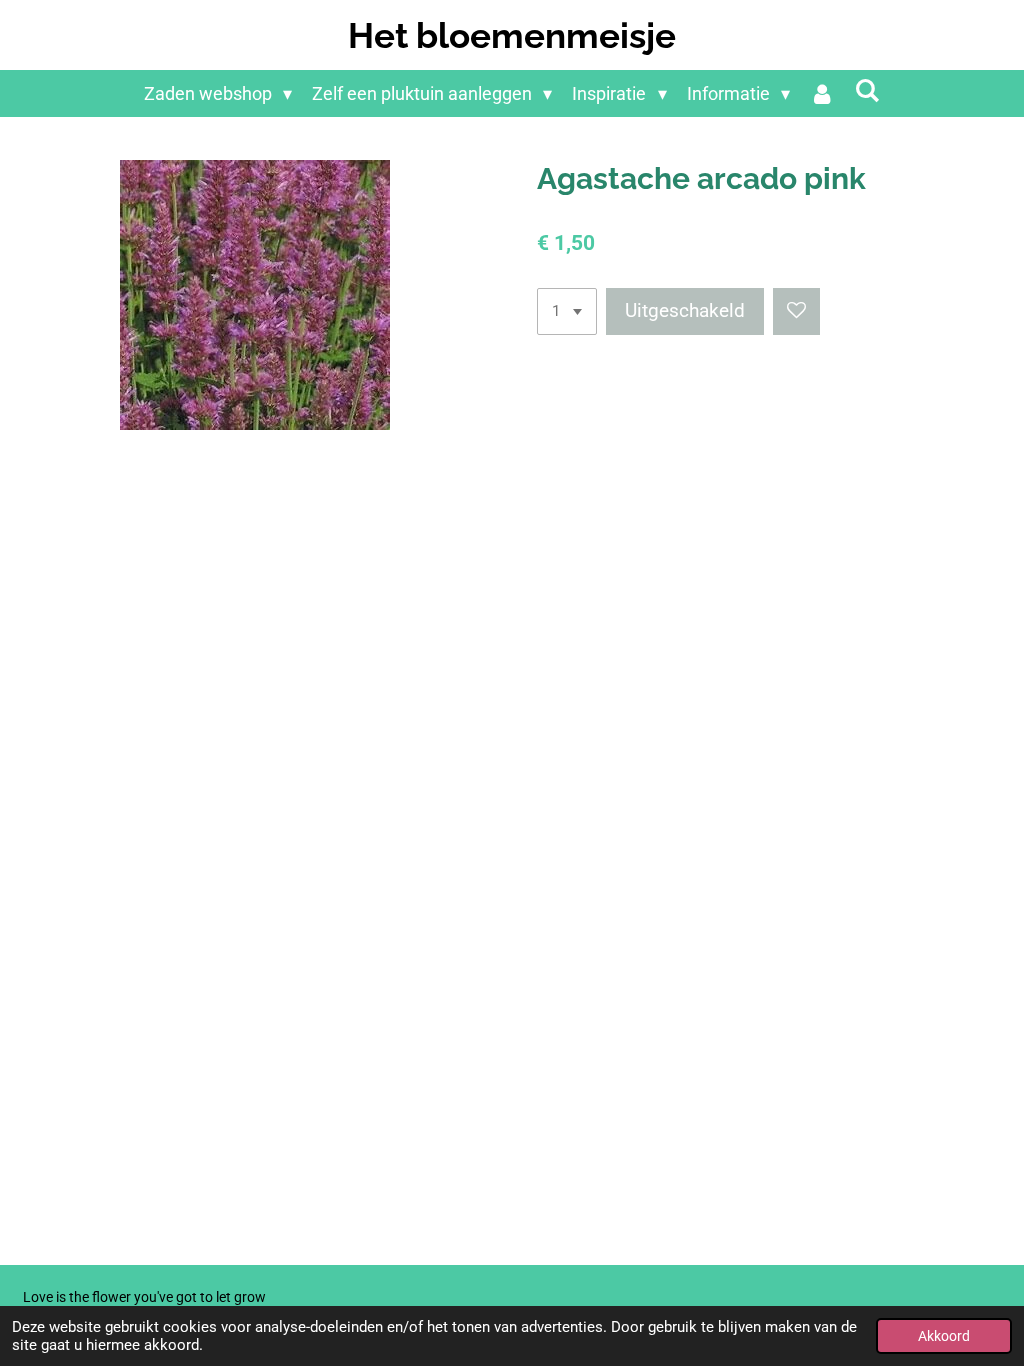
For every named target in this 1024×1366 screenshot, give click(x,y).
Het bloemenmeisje (512, 35)
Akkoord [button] (944, 1336)
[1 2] (567, 311)
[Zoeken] (867, 90)
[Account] (822, 93)
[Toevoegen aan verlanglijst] (796, 311)
